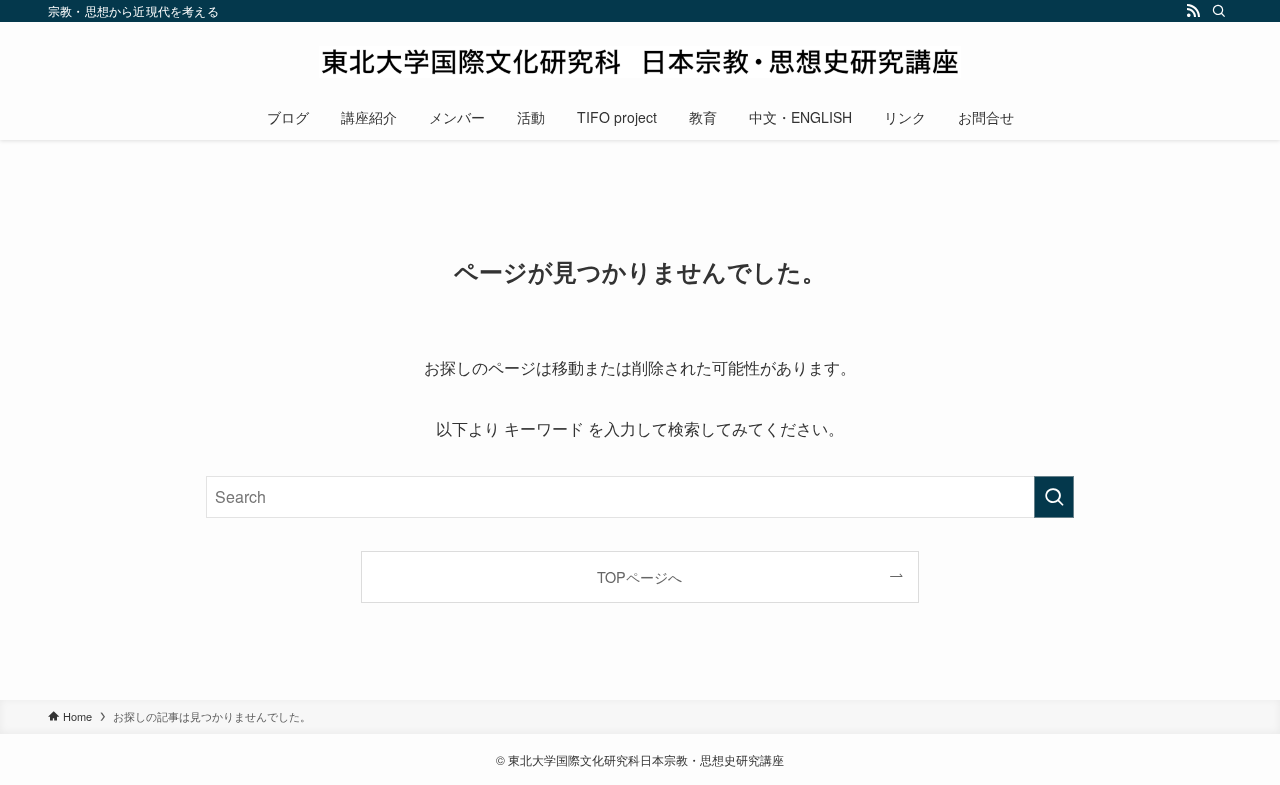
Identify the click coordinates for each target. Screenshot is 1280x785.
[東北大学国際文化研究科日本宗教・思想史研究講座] (640, 62)
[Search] (1219, 11)
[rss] (1193, 11)
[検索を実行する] (1054, 497)
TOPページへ (639, 576)
